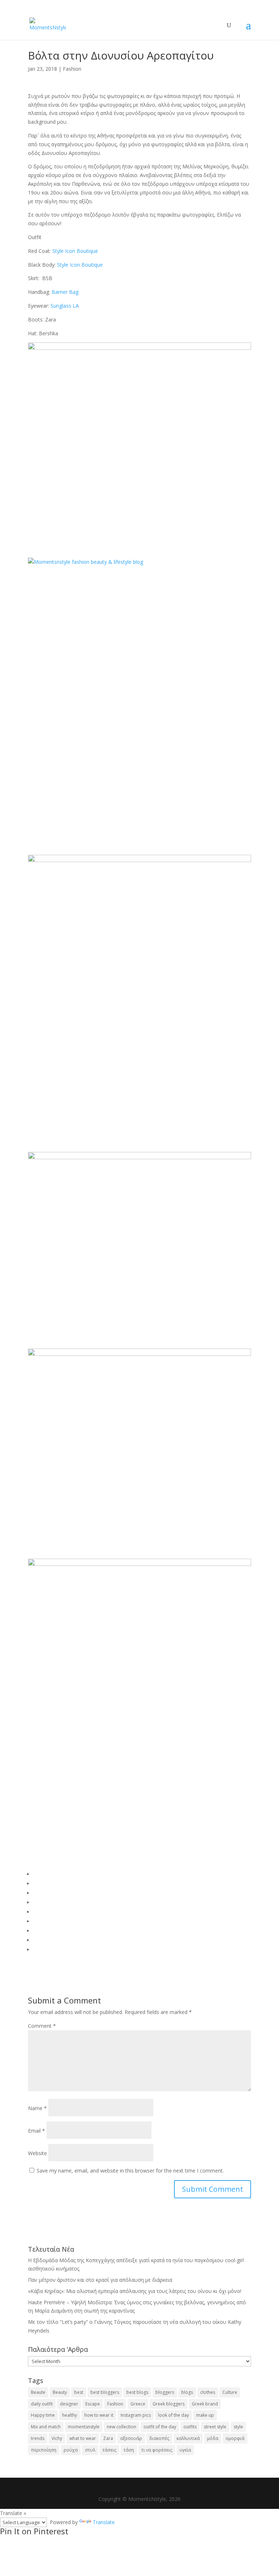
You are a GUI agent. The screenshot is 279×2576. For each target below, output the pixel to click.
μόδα (213, 2438)
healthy (70, 2415)
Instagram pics (136, 2415)
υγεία (185, 2450)
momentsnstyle (84, 2427)
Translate (104, 2522)
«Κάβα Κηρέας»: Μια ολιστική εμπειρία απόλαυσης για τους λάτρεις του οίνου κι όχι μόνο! (135, 2291)
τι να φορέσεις (157, 2450)
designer (69, 2404)
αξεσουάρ (131, 2438)
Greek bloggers (169, 2404)
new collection (122, 2427)
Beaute (38, 2392)
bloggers (165, 2392)
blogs (187, 2392)
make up (205, 2415)
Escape (93, 2404)
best (79, 2392)
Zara (108, 2438)
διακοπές (159, 2438)
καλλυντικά (188, 2438)
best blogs (137, 2392)
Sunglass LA (65, 306)
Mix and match (46, 2427)
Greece (138, 2404)
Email (37, 2131)
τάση (129, 2450)
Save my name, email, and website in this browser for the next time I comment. (130, 2171)
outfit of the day (160, 2427)
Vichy (57, 2438)
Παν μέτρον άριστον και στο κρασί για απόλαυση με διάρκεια (100, 2280)
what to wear (83, 2438)
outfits (190, 2427)
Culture (230, 2392)
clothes (208, 2392)
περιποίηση (44, 2450)
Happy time (43, 2415)
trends (38, 2438)
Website (37, 2153)
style (238, 2427)
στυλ (90, 2450)
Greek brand (205, 2404)
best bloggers (105, 2392)
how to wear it (99, 2415)
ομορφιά (235, 2438)
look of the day (173, 2415)
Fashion (72, 69)
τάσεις (109, 2450)
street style (215, 2427)
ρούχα (71, 2450)
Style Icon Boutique (75, 251)
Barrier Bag (65, 292)
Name (37, 2108)
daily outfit (42, 2404)
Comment (42, 2026)
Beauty (60, 2392)
